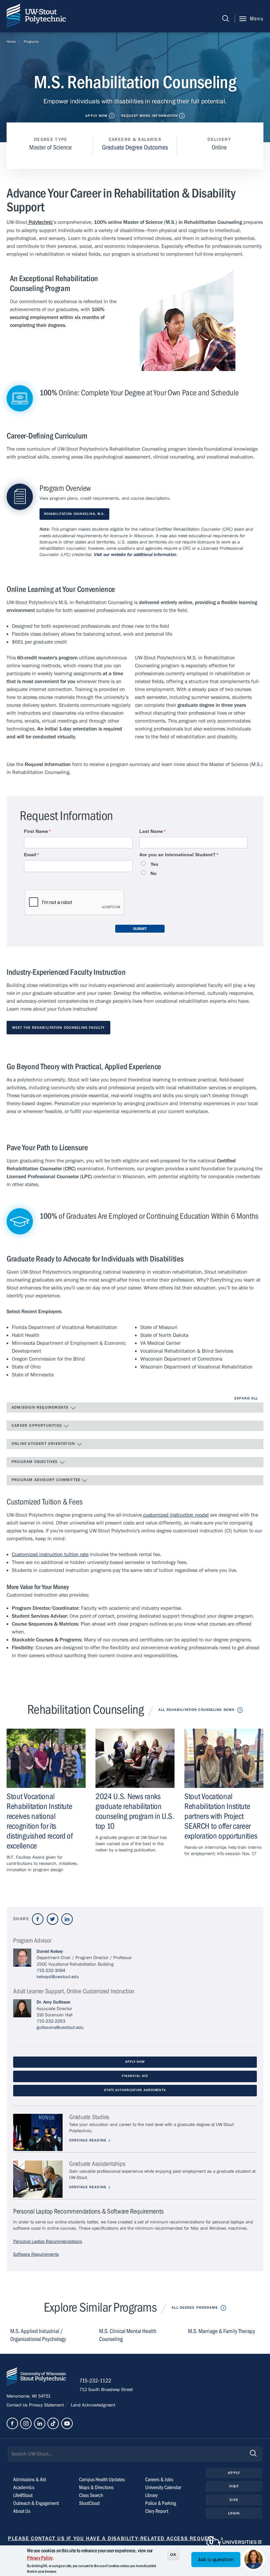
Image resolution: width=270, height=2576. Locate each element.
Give (234, 2500)
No (154, 874)
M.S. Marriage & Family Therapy (222, 2331)
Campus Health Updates (102, 2480)
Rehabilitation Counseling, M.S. (74, 514)
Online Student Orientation (44, 1444)
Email (30, 855)
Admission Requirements (41, 1407)
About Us (22, 2511)
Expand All (246, 1398)
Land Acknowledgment (92, 2405)
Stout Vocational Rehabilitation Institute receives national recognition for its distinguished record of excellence (40, 1821)
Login (234, 2513)
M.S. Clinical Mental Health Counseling (128, 2335)
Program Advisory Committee (47, 1480)
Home (11, 42)
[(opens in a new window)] (38, 1919)
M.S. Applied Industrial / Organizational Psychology (38, 2335)
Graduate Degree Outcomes (135, 147)
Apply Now (96, 116)
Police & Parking (161, 2503)
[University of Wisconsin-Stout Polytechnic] (36, 2378)
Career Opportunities (37, 1425)
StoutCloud (89, 2503)
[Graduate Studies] (38, 2132)
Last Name (151, 831)
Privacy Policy (40, 2558)
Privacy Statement (47, 2405)
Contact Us (18, 2405)
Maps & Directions (96, 2487)
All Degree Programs (195, 2308)
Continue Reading (88, 2140)
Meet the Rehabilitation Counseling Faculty (58, 1028)
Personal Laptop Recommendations (48, 2242)
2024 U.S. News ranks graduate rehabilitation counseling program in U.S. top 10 (135, 1811)
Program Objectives (35, 1462)
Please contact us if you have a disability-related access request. (112, 2538)
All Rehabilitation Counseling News (196, 1710)
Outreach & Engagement (36, 2503)
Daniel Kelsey (50, 1952)
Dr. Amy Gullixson (54, 2002)
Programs (31, 42)
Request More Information (150, 116)
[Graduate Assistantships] (38, 2179)
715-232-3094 (51, 1971)
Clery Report (157, 2511)
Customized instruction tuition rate (50, 1554)
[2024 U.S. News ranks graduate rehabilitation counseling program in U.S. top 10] (135, 1758)
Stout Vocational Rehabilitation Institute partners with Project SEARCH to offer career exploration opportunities (221, 1816)
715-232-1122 (95, 2381)
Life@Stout (23, 2495)
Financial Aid (135, 2076)
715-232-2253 (51, 2021)
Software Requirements (36, 2254)
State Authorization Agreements (135, 2090)
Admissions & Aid (30, 2480)
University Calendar (163, 2487)
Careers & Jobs (159, 2480)
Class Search (91, 2495)
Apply (234, 2473)
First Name (36, 831)
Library (151, 2495)
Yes (154, 864)
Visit (234, 2486)
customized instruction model (175, 1515)
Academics (24, 2487)
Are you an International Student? (177, 855)
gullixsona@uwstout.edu (60, 2028)
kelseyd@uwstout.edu (58, 1977)
